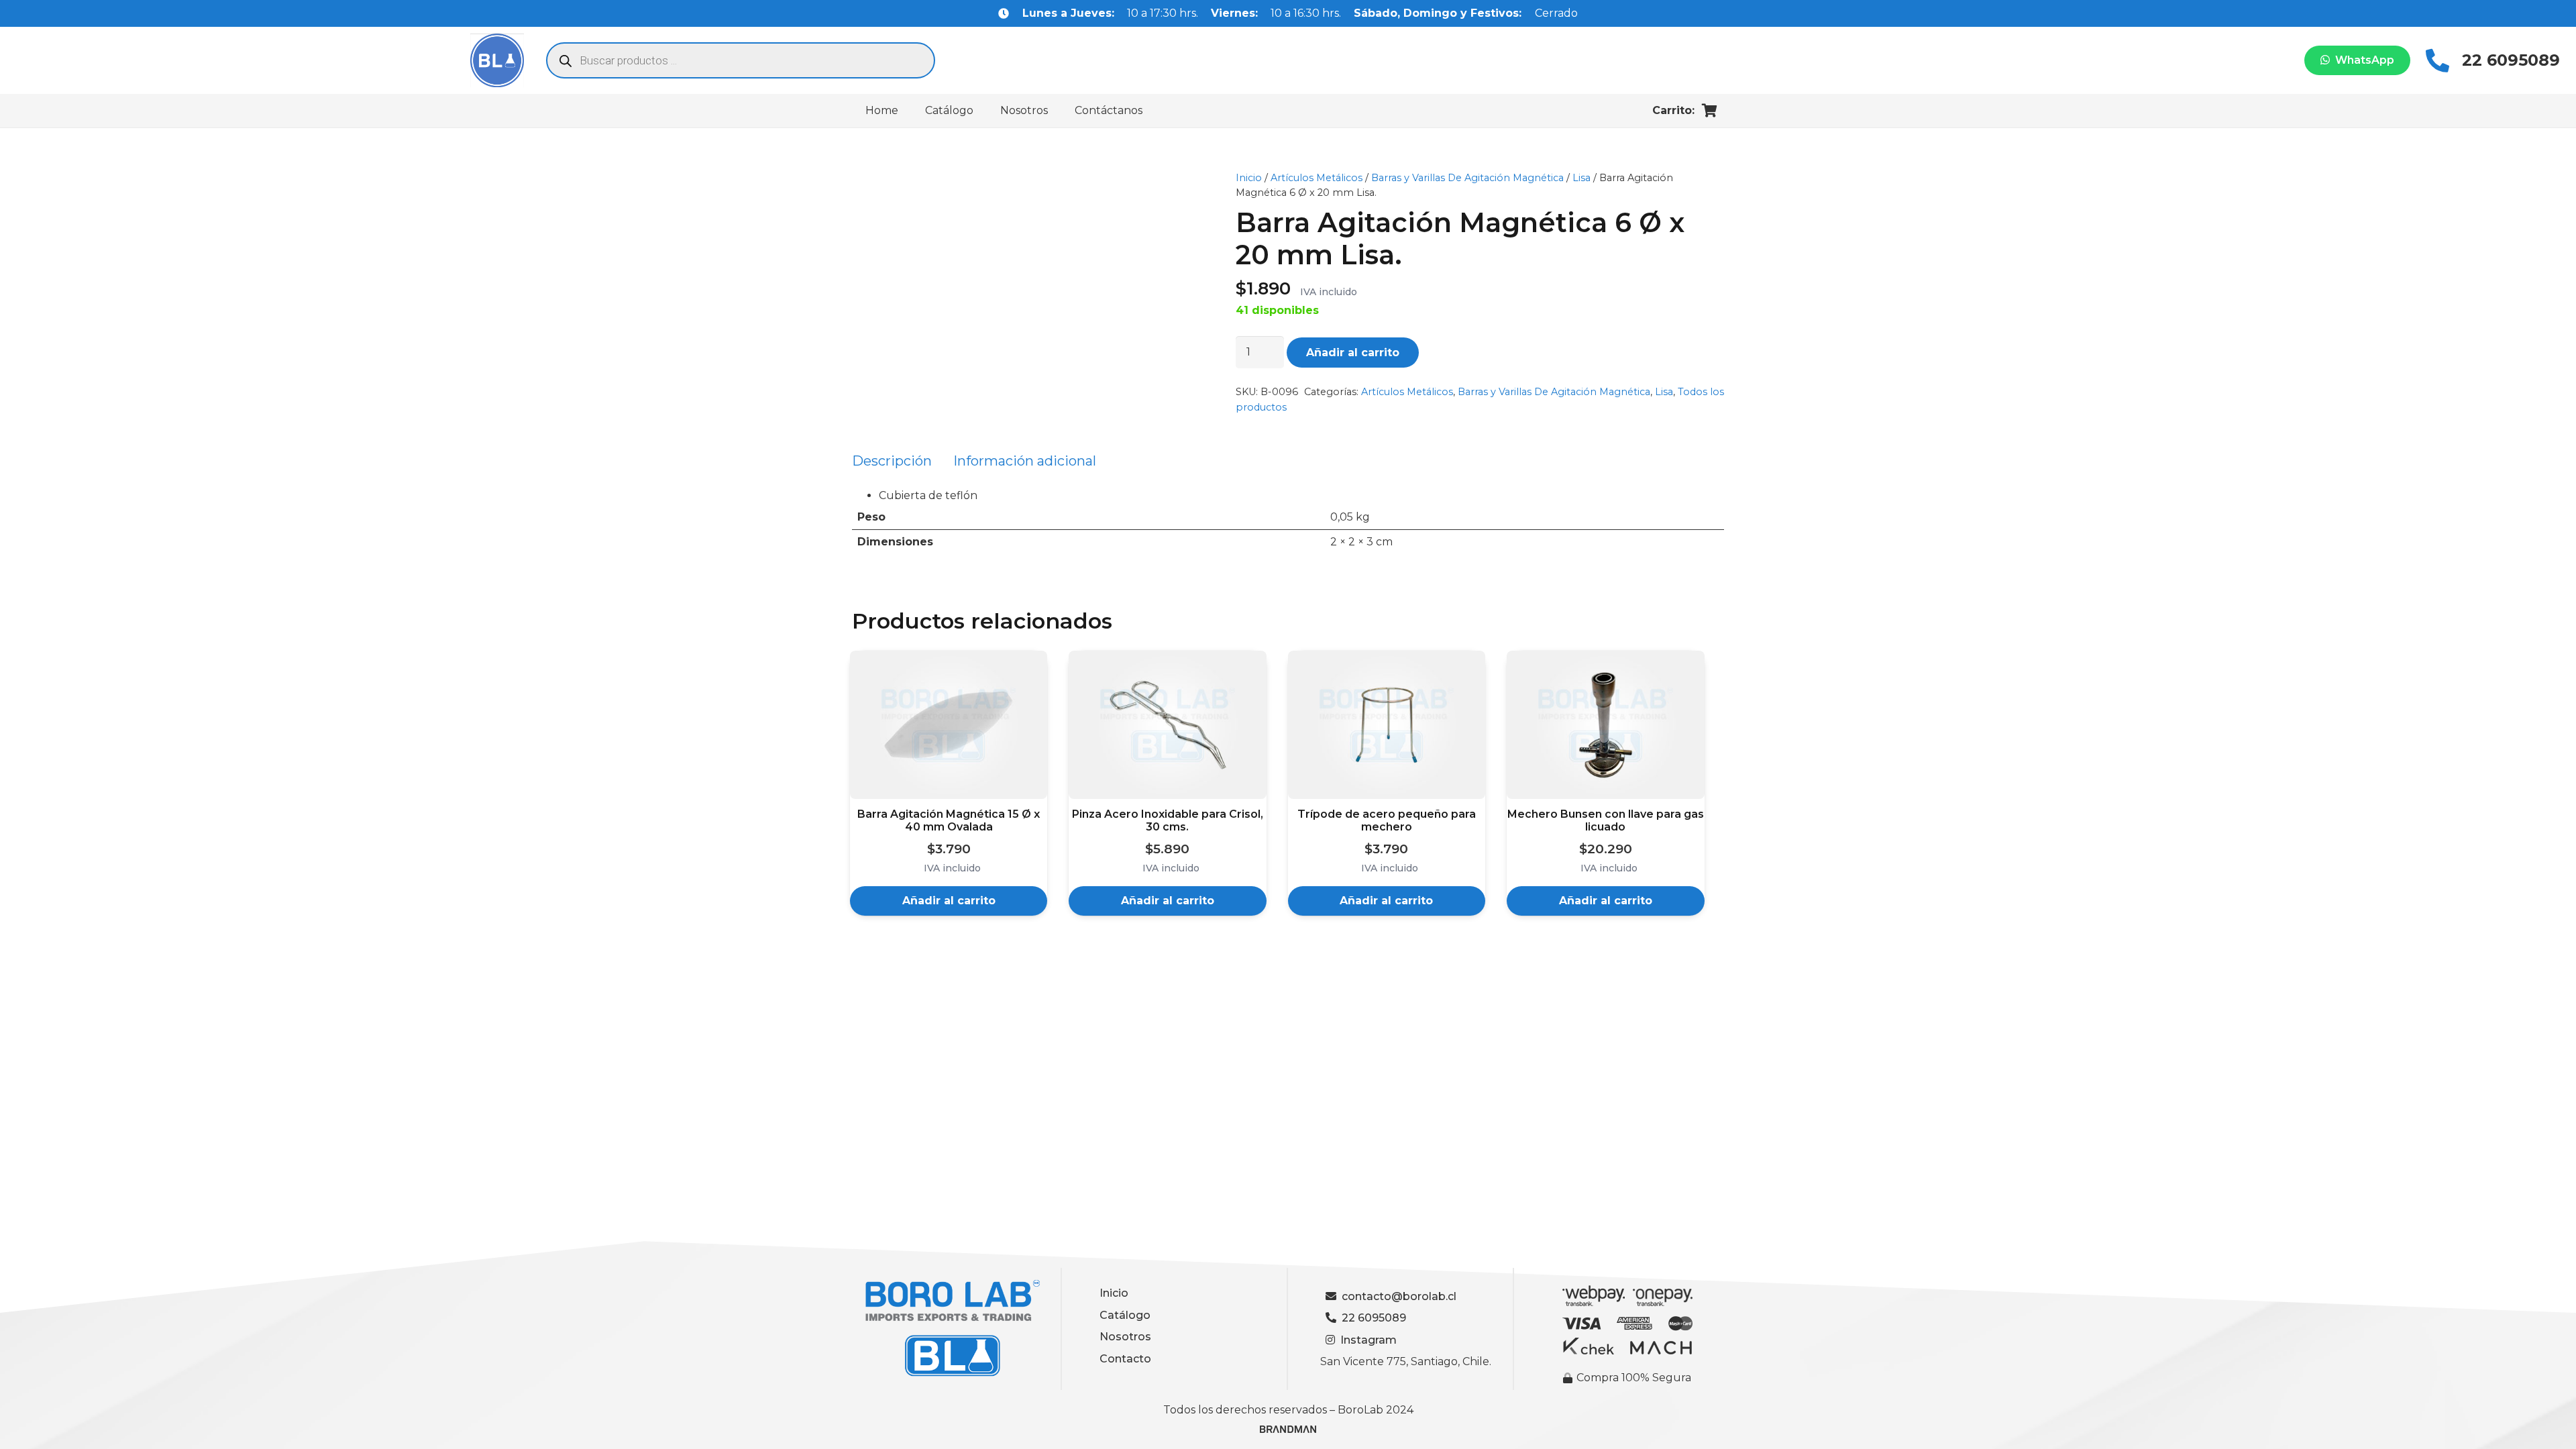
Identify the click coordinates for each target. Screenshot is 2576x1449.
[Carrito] (1709, 111)
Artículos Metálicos (1317, 178)
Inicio (1249, 178)
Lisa (1581, 178)
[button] (949, 901)
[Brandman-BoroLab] (1288, 1434)
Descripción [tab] (892, 461)
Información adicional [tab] (1025, 461)
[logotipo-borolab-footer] (948, 1329)
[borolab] (497, 60)
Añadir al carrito (1353, 353)
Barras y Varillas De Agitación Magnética (1467, 178)
